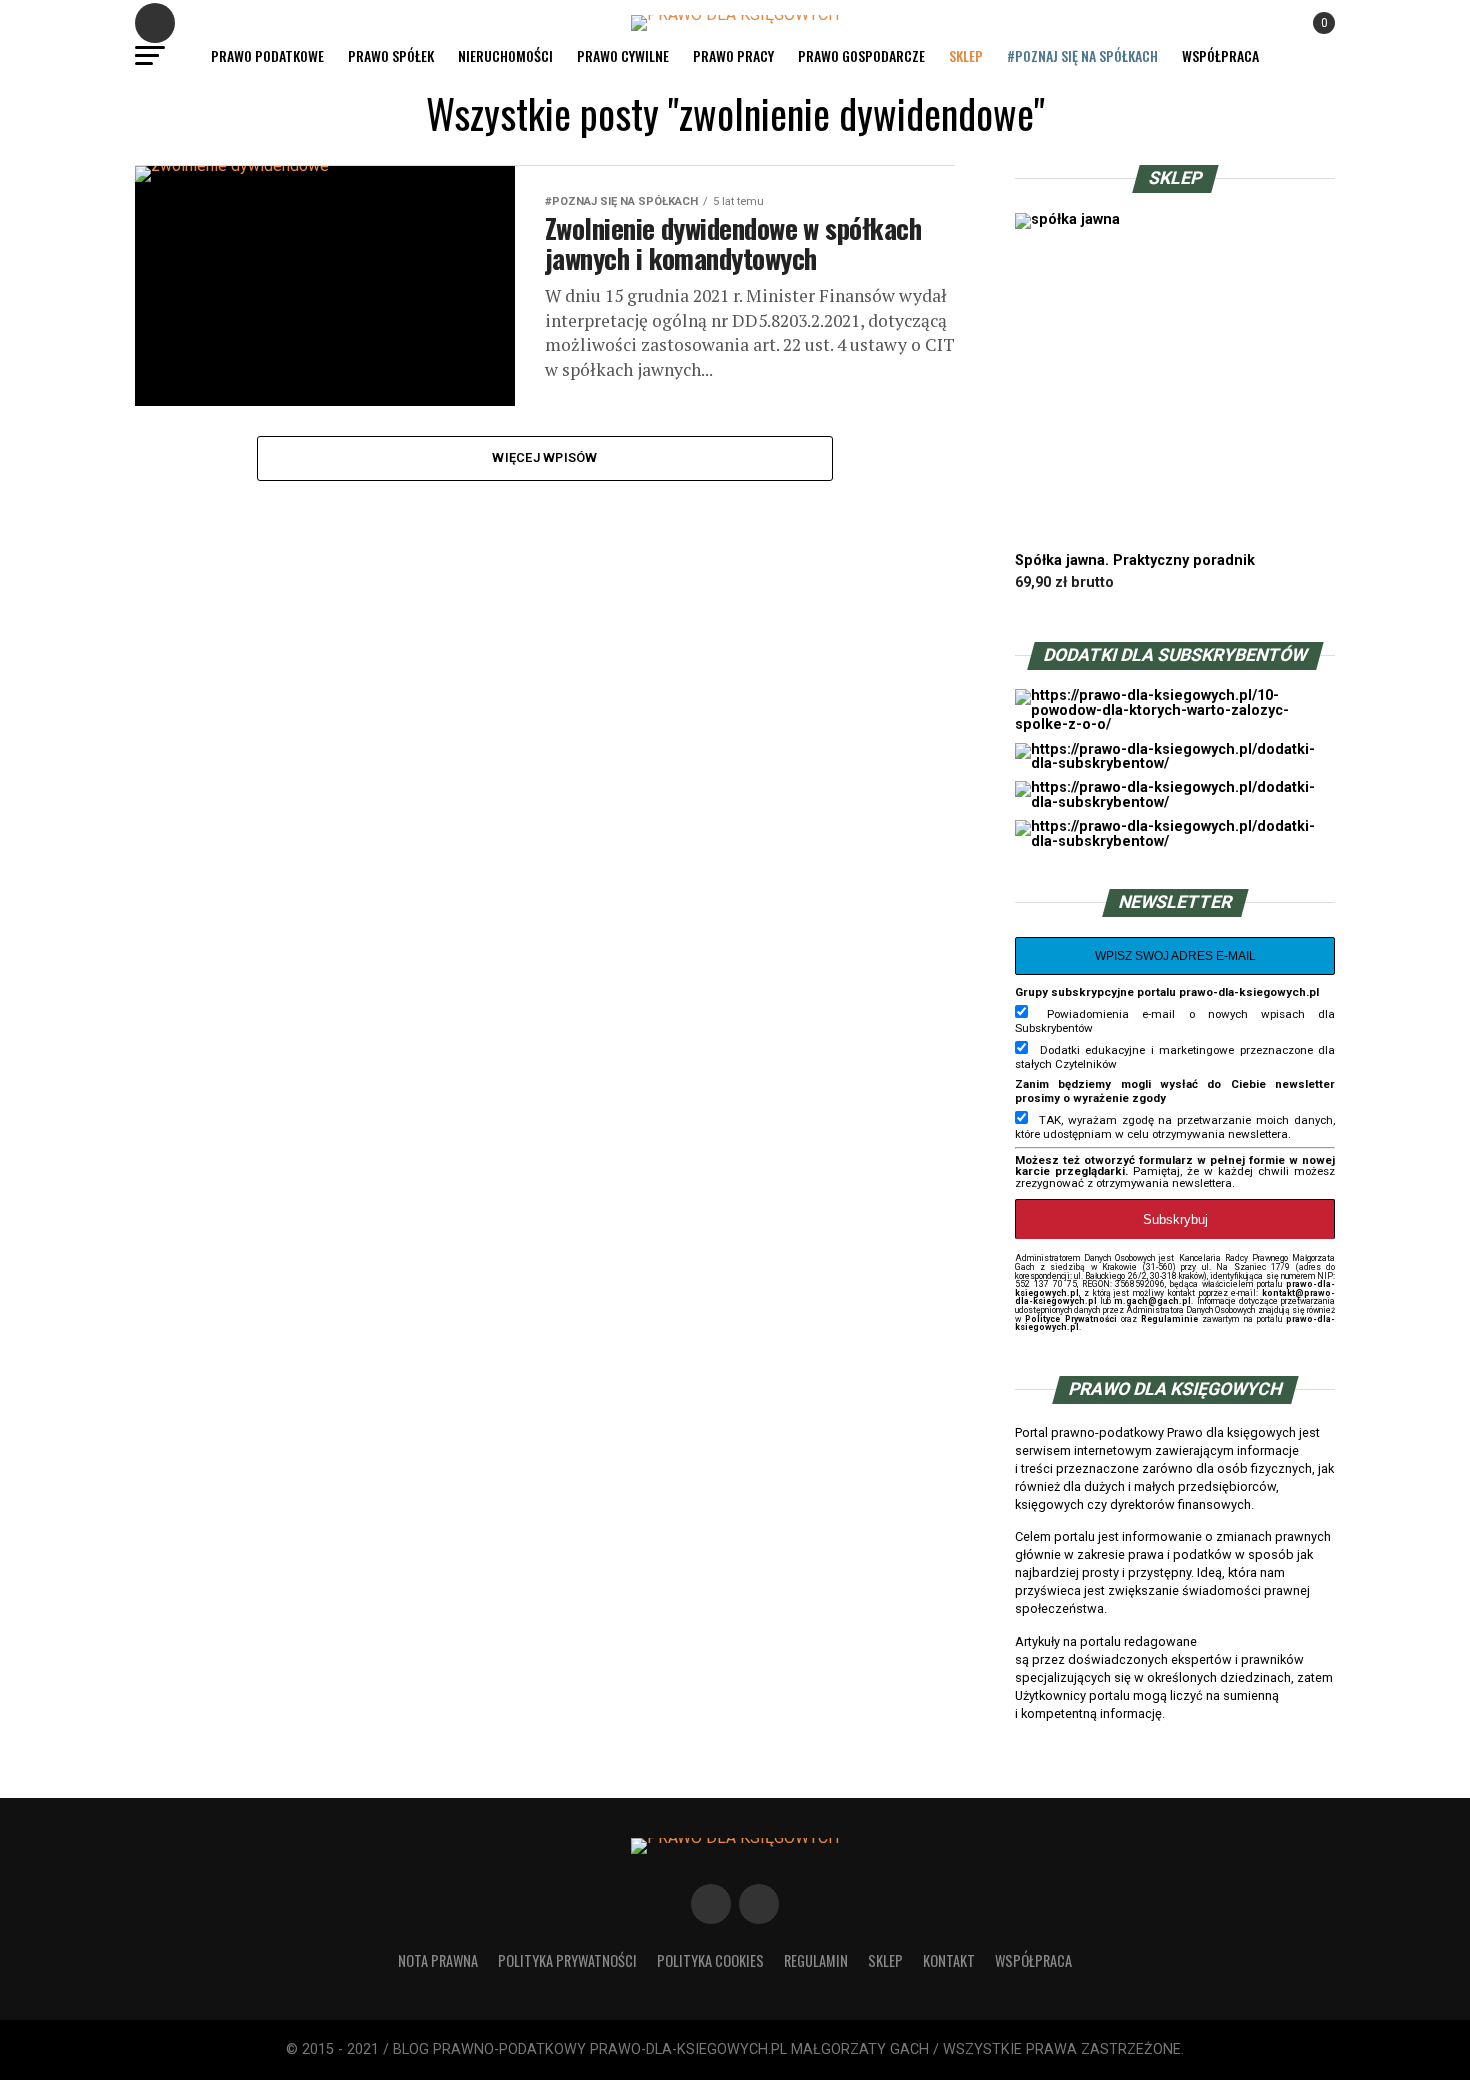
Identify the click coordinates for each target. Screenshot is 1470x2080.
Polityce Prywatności (1070, 1319)
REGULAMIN (816, 1960)
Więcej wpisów (544, 457)
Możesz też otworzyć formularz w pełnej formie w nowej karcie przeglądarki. (1175, 1166)
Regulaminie (1169, 1319)
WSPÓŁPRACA (1220, 55)
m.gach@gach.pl (1152, 1301)
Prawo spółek (391, 55)
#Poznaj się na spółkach (1082, 55)
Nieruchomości (505, 55)
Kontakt (949, 1960)
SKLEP (966, 55)
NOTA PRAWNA (438, 1960)
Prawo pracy (733, 55)
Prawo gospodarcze (861, 55)
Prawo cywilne (623, 55)
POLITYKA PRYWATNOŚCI (567, 1960)
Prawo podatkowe (267, 55)
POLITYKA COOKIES (710, 1960)
